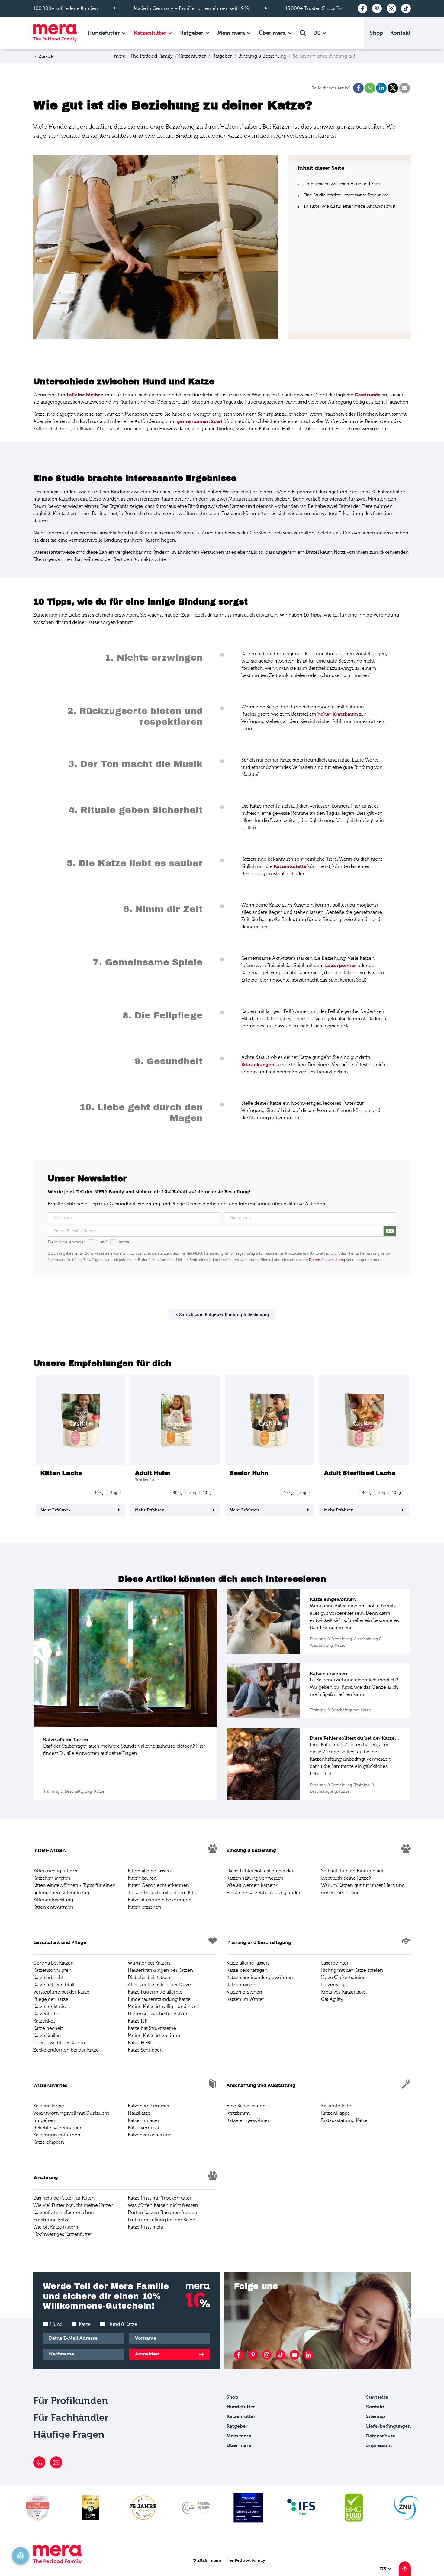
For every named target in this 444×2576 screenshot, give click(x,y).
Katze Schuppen (145, 2050)
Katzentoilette (290, 866)
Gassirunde (368, 395)
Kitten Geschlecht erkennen (158, 1885)
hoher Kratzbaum (338, 714)
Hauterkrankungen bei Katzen (160, 1970)
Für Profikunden (71, 2401)
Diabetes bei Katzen (149, 1978)
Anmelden (147, 2354)
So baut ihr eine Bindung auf (352, 1871)
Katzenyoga (334, 1985)
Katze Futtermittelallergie (155, 1992)
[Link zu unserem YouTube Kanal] (294, 2355)
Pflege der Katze (51, 1999)
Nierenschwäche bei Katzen (158, 2014)
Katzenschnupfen (52, 1970)
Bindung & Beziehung (251, 1850)
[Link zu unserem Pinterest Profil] (253, 2355)
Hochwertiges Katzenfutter (63, 2234)
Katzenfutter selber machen (64, 2213)
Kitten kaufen (142, 1878)
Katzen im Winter (245, 1999)
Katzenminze (241, 1985)
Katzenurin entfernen (57, 2135)
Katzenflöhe (46, 2014)
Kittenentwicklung (53, 1900)
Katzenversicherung (150, 2135)
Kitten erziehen (145, 1907)
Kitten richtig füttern (55, 1871)
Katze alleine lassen (248, 1963)
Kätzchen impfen (52, 1878)
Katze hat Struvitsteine (152, 2028)
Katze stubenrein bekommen (160, 1900)
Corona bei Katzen (53, 1963)
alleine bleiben (86, 395)
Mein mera (231, 33)
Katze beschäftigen (247, 1970)
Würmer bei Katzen (149, 1963)
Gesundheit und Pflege (60, 1942)
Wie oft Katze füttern (56, 2227)
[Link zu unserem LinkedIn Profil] (308, 2355)
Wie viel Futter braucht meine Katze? (73, 2205)
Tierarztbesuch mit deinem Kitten (164, 1893)
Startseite (377, 2397)
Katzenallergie (49, 2106)
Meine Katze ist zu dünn (154, 2036)
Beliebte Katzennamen (58, 2128)
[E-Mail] (56, 2462)
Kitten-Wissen (49, 1850)
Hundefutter (104, 33)
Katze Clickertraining (343, 1978)
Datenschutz (380, 2436)
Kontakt (401, 33)
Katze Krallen (47, 2036)
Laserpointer (335, 1963)
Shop (376, 33)
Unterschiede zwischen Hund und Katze (343, 184)
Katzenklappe (336, 2113)
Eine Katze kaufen (246, 2106)
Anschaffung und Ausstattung (261, 2085)
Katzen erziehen (244, 1992)
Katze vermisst (143, 2128)
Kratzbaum (238, 2113)
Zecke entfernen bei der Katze (66, 2050)
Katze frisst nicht (146, 2227)
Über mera (272, 33)
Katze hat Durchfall (54, 1985)
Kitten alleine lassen (149, 1871)
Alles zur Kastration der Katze (159, 1985)
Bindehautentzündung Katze (159, 1999)
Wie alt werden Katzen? (252, 1885)
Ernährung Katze (51, 2220)
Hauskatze (139, 2113)
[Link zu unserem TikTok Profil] (281, 2355)
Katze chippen (49, 2142)
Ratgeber (192, 33)
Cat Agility (332, 1999)
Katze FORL (140, 2043)
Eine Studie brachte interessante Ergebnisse (346, 195)
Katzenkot (44, 2021)
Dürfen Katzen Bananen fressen (162, 2213)
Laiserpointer (341, 965)
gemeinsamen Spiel (200, 421)
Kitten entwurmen (53, 1907)
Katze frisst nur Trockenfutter (160, 2198)
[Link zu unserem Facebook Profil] (239, 2355)
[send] (390, 1231)
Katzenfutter (150, 33)
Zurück (46, 56)
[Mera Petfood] (57, 2563)
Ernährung (46, 2177)
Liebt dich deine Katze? (346, 1878)
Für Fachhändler (71, 2418)
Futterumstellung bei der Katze (161, 2220)
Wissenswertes (50, 2085)
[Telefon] (39, 2462)
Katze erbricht (48, 1978)
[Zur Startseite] (55, 33)
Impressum (379, 2445)
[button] (358, 88)
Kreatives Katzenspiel (344, 1992)
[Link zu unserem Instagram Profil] (267, 2355)
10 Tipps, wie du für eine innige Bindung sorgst (350, 206)
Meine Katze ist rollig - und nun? (163, 2007)
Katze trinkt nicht (52, 2007)
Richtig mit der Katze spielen (352, 1970)
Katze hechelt (48, 2028)
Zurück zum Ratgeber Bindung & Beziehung (224, 1314)
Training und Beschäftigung (259, 1942)
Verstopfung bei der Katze (61, 1992)
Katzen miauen (144, 2120)
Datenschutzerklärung (327, 1260)
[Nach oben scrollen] (405, 2569)
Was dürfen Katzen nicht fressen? (164, 2205)
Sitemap (376, 2416)
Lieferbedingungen (388, 2426)
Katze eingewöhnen (249, 2120)
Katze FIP (138, 2021)
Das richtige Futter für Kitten (64, 2198)
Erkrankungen (258, 1064)
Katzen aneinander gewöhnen (260, 1978)
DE (317, 33)
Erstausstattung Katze (344, 2120)
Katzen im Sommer (149, 2106)
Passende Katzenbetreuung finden (264, 1893)
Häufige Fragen (69, 2434)
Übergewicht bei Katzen (59, 2043)
